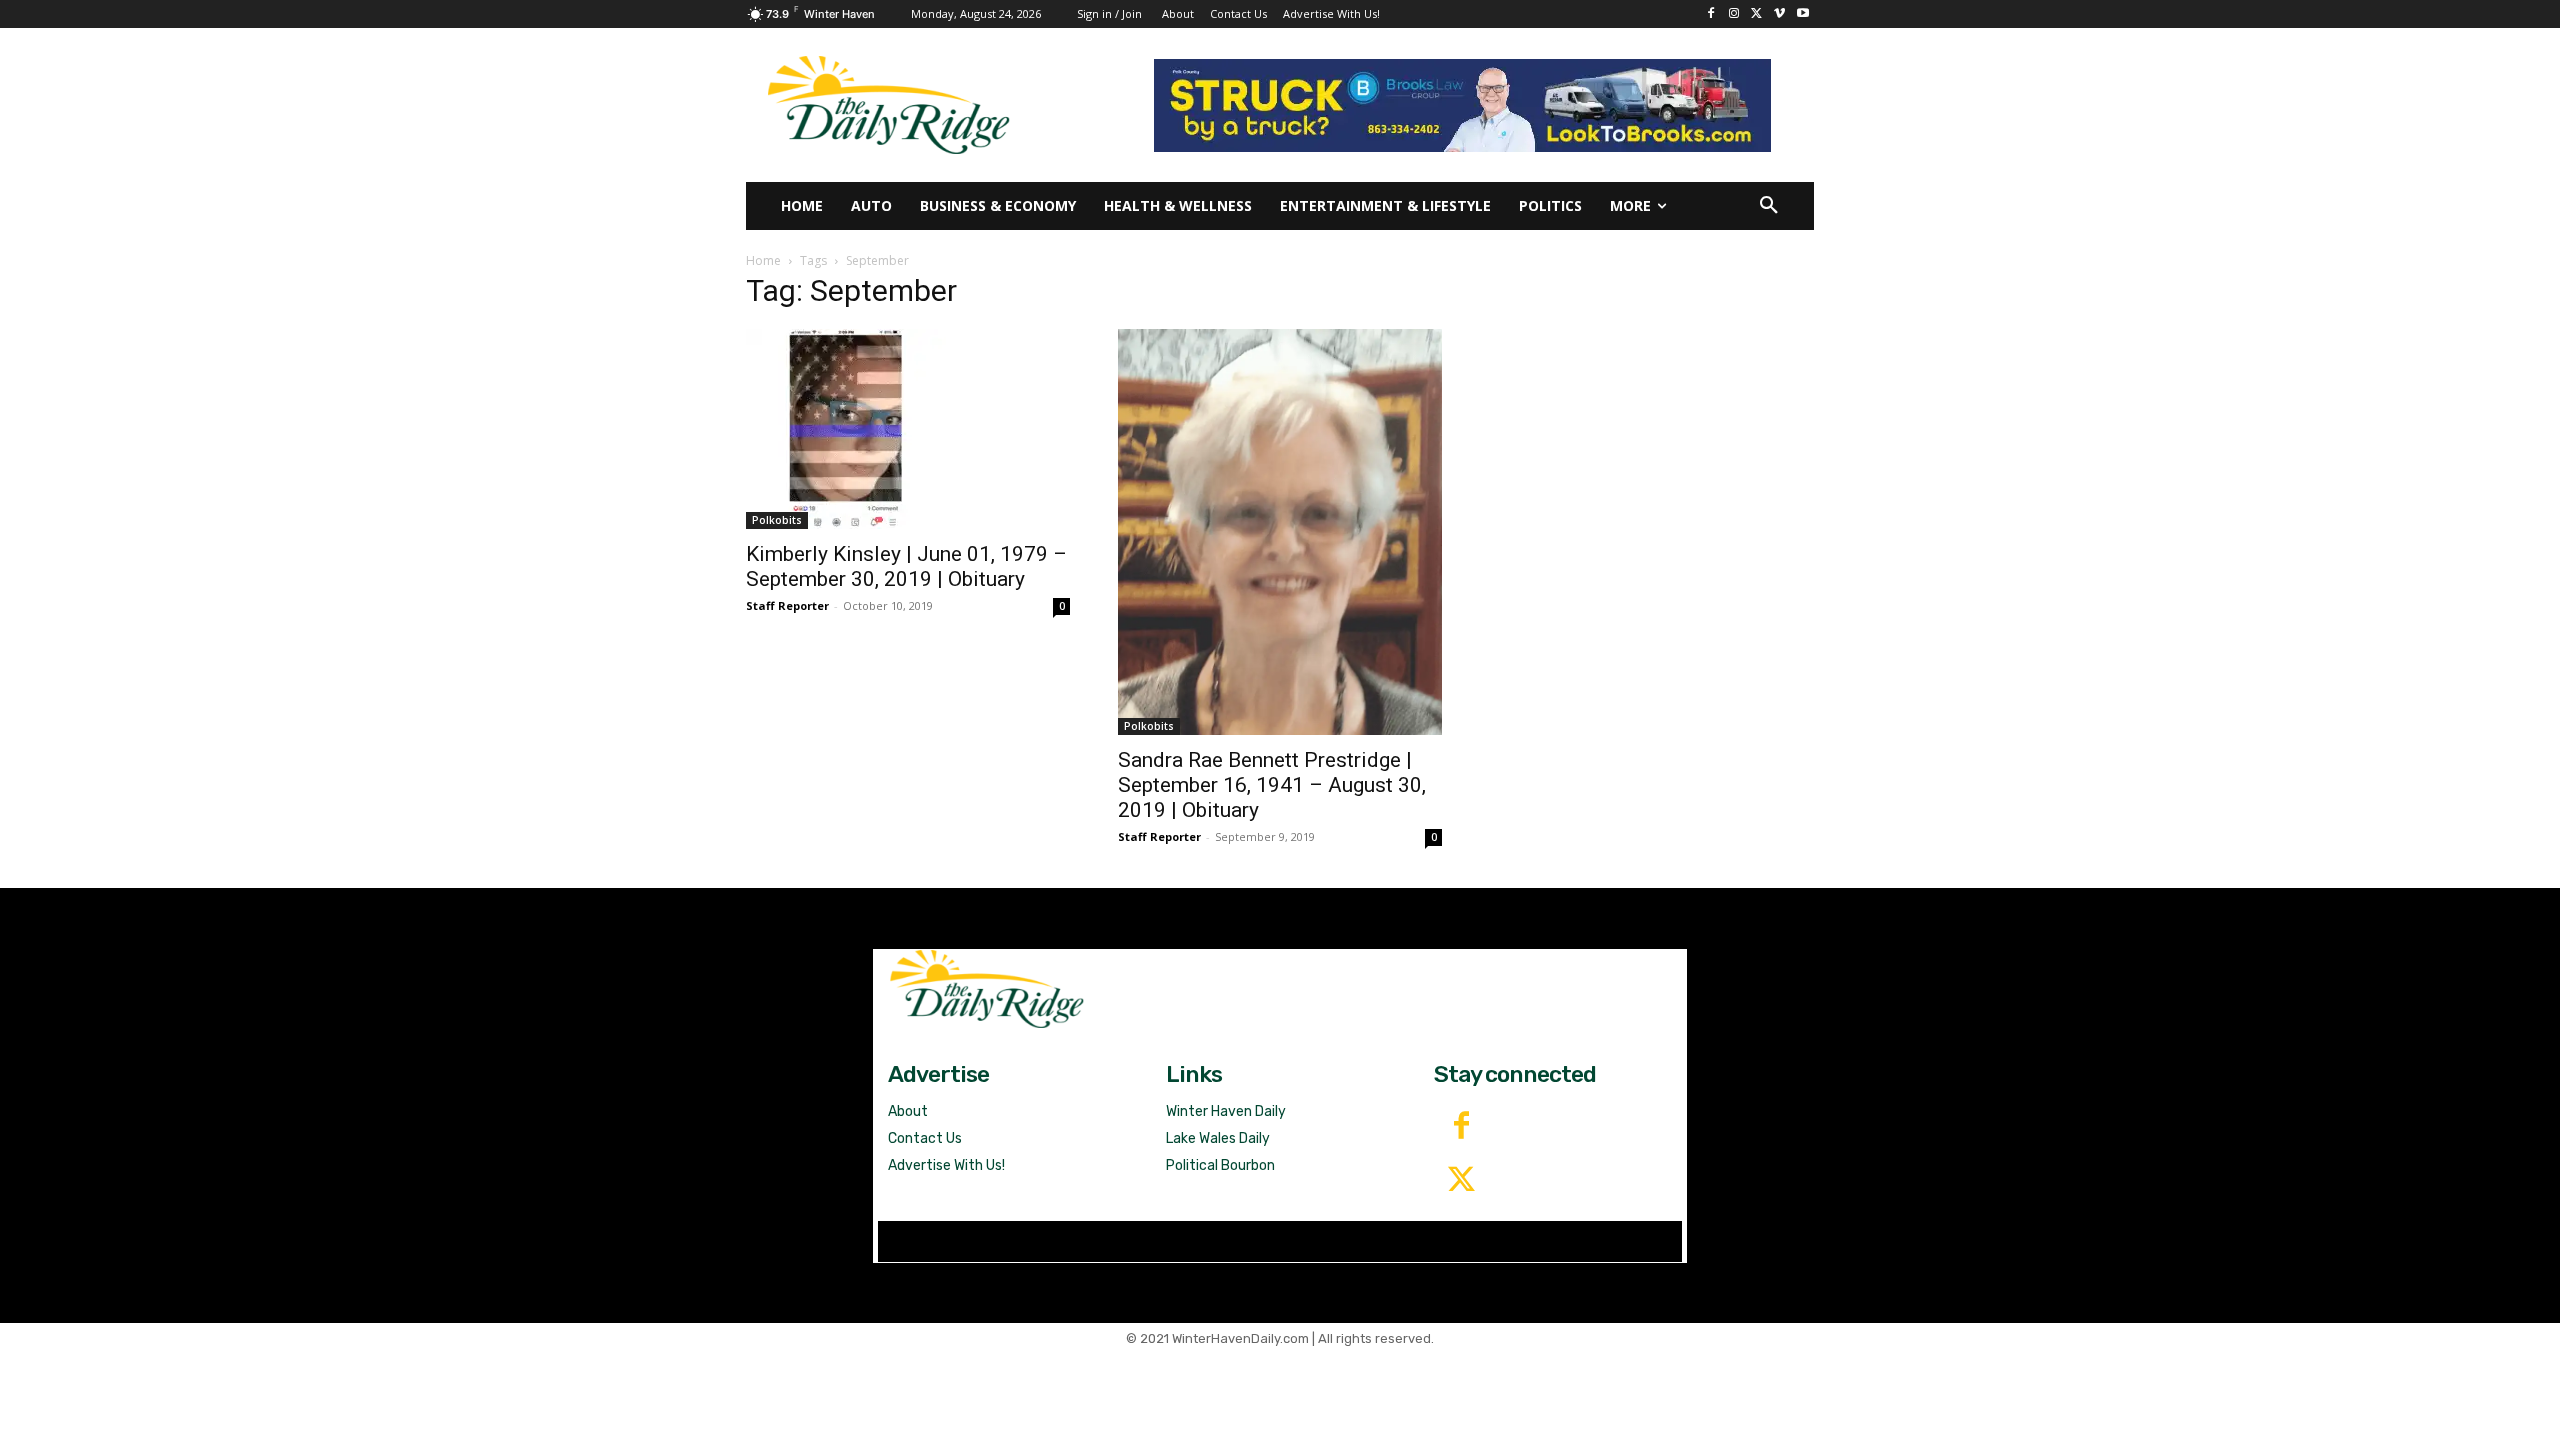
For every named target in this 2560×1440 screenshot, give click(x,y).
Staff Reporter (787, 605)
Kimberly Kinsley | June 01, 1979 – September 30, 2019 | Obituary (906, 566)
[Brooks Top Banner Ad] (1462, 105)
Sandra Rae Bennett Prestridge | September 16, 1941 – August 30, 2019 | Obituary (1272, 785)
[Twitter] (1461, 1181)
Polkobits (777, 520)
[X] (1757, 14)
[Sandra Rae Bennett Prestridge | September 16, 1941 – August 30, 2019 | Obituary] (1280, 532)
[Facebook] (1711, 14)
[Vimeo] (1779, 14)
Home (763, 260)
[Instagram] (1734, 14)
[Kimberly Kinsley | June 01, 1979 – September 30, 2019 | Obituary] (908, 429)
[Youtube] (1802, 14)
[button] (1769, 206)
